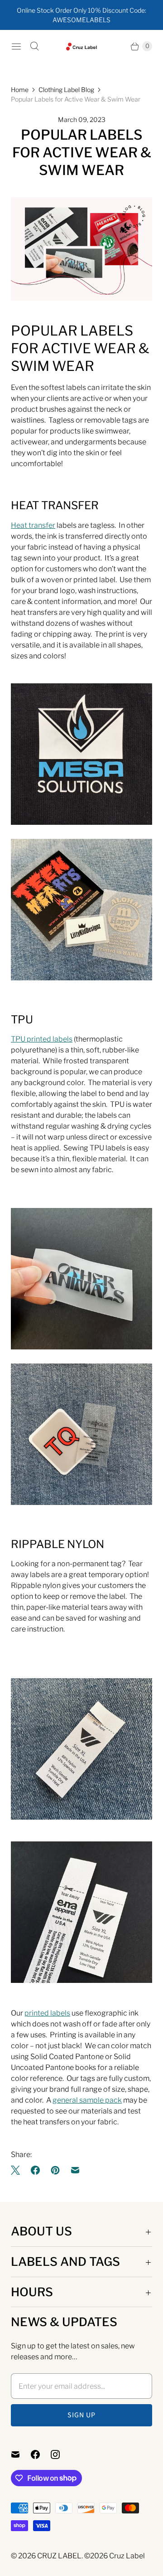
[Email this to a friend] (75, 2170)
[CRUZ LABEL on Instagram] (61, 2454)
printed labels (47, 2013)
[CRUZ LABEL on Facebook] (41, 2454)
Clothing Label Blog (66, 90)
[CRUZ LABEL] (82, 46)
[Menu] (16, 46)
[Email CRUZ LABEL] (21, 2454)
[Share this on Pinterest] (55, 2170)
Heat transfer (33, 525)
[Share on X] (18, 2170)
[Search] (34, 46)
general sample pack (87, 2100)
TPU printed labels (42, 1039)
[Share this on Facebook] (35, 2170)
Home (20, 90)
